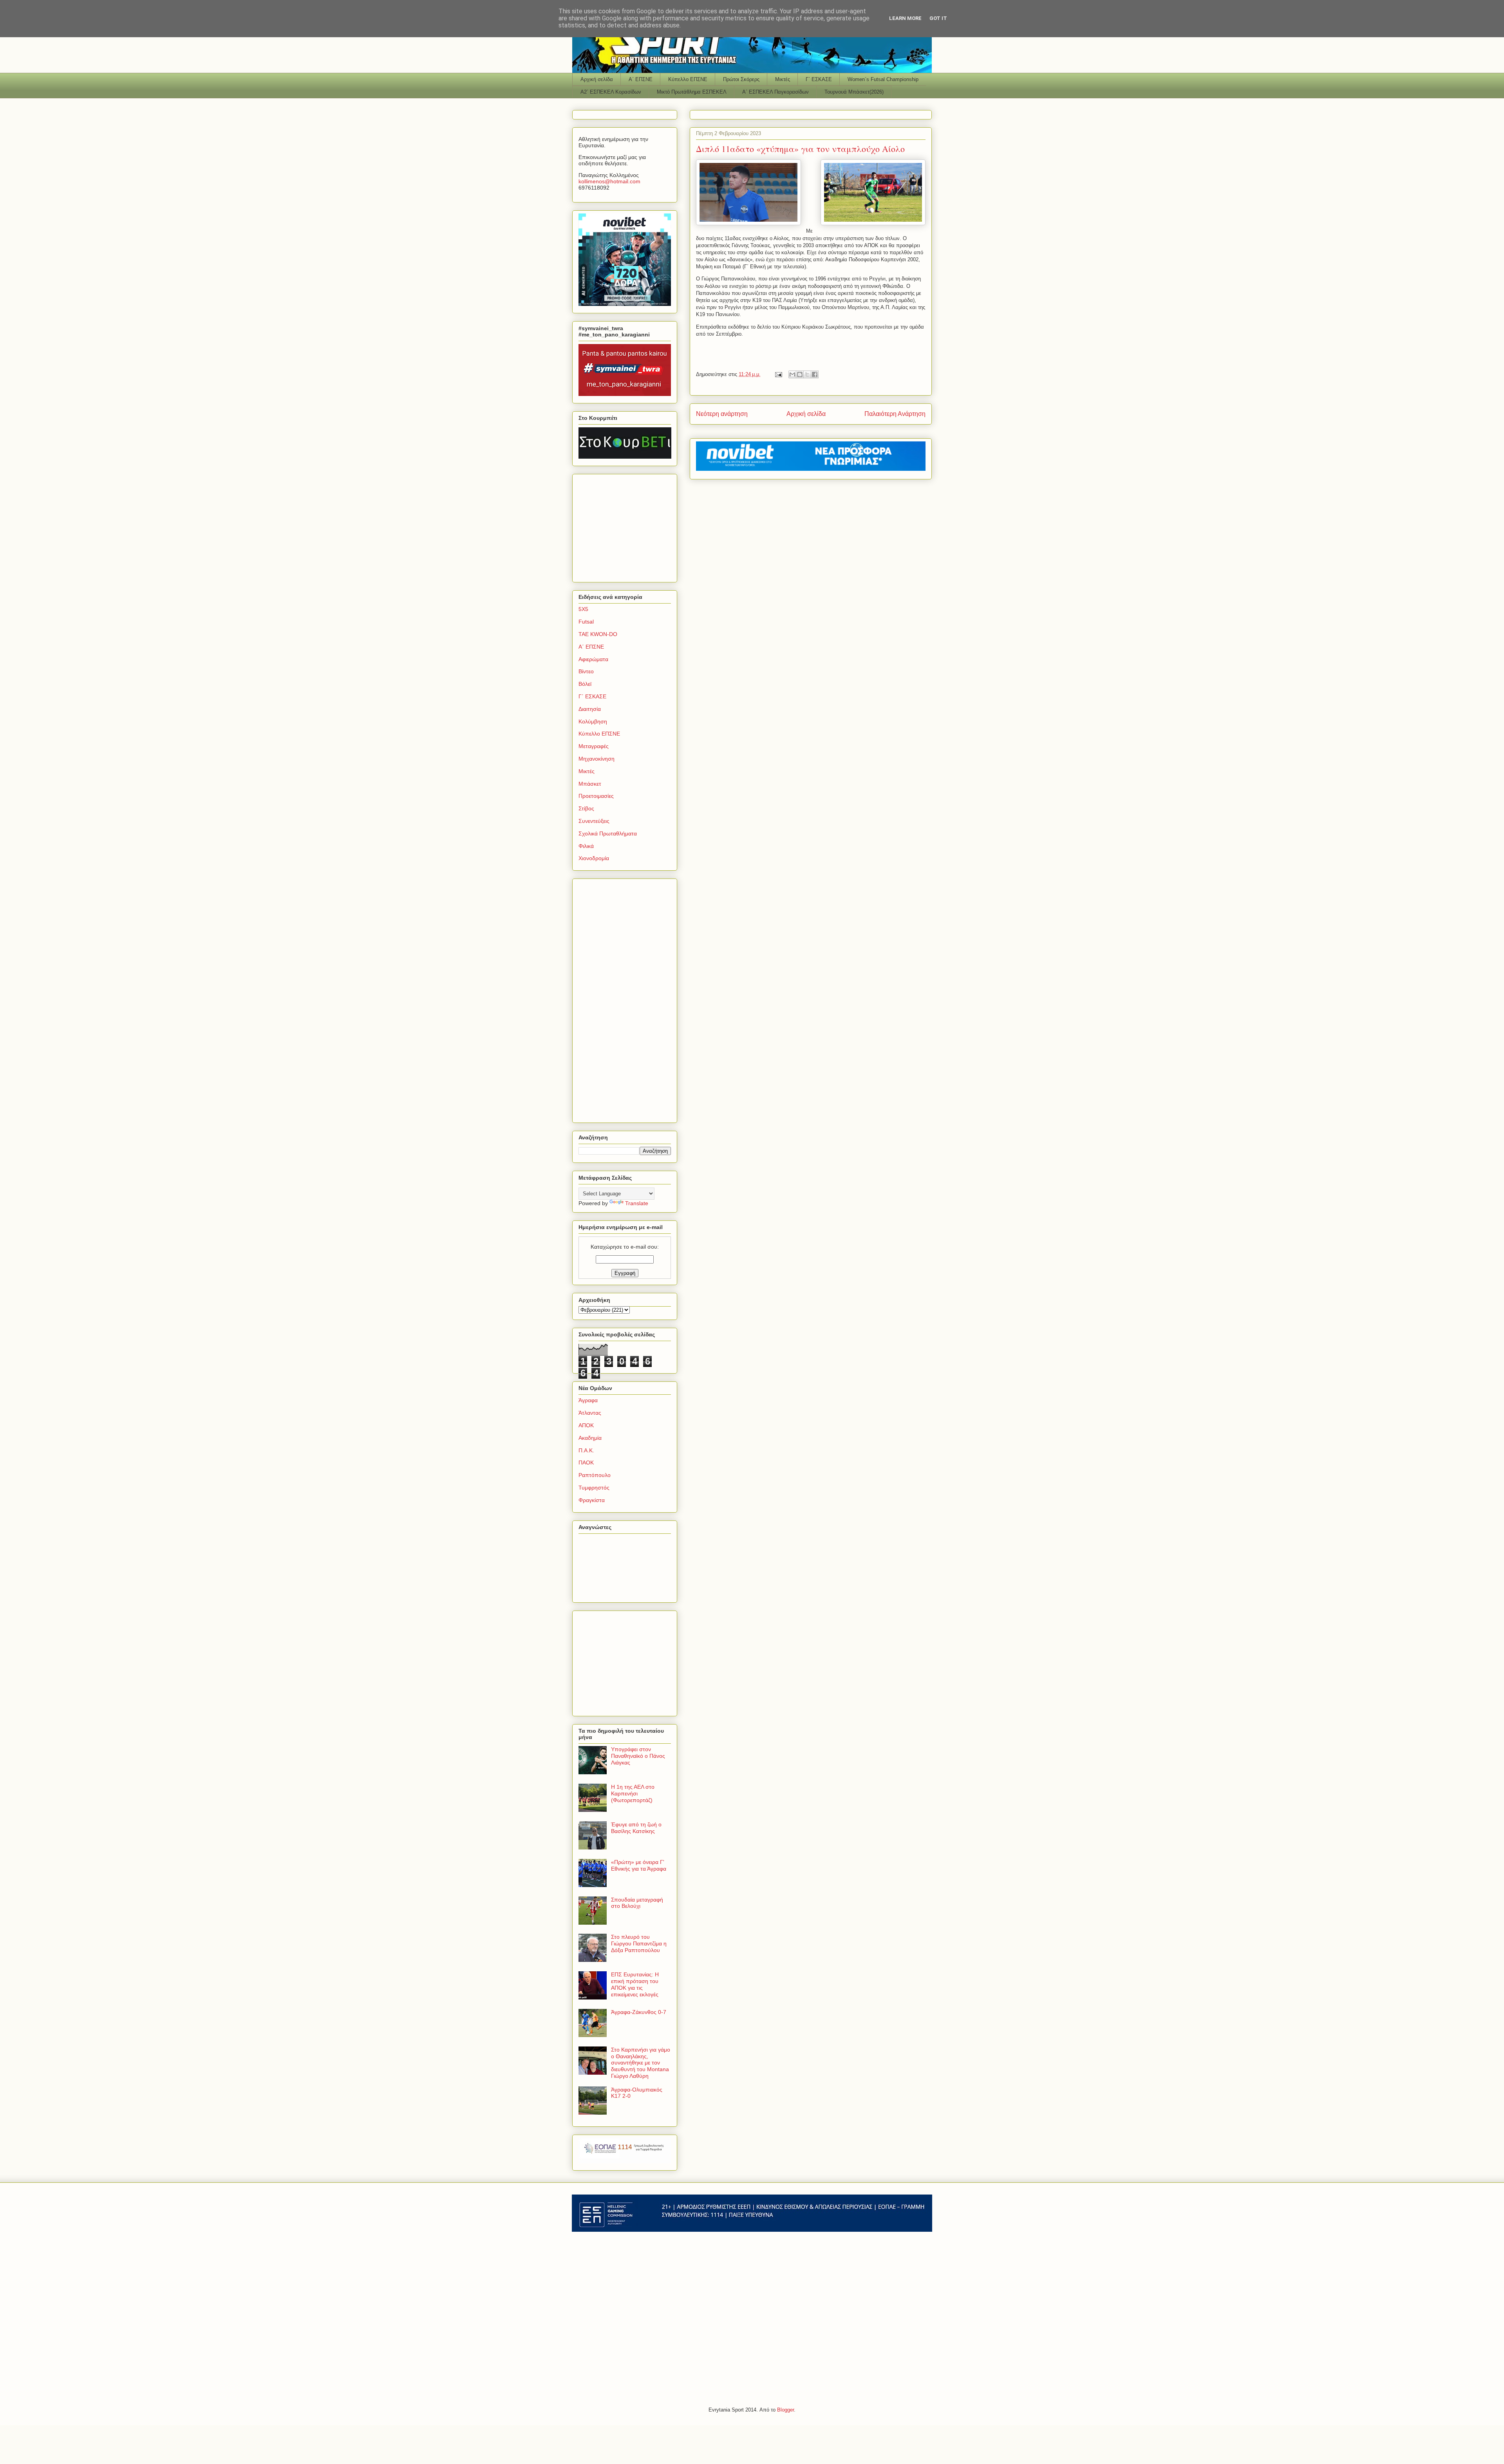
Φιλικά (586, 846)
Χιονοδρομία (594, 858)
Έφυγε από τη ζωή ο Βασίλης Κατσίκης (636, 1828)
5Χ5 (583, 609)
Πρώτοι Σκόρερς (741, 79)
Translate (637, 1203)
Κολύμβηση (593, 721)
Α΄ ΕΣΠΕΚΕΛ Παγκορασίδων (775, 92)
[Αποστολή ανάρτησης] (778, 374)
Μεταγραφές (594, 746)
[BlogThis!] (800, 374)
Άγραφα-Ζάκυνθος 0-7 (639, 2012)
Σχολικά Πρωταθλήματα (608, 833)
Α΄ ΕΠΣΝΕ (641, 79)
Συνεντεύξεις (594, 821)
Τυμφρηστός (594, 1488)
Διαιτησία (590, 709)
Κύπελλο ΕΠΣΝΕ (688, 79)
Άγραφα (588, 1400)
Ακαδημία (590, 1438)
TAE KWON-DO (598, 634)
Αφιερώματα (593, 659)
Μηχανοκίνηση (597, 759)
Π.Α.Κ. (586, 1450)
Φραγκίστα (592, 1500)
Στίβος (586, 808)
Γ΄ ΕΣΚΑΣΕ (819, 79)
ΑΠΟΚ (586, 1425)
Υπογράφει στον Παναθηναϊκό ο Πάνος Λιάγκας (638, 1756)
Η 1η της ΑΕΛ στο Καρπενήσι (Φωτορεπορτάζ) (633, 1793)
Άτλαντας (590, 1413)
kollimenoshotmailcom (609, 181)
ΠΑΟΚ (586, 1462)
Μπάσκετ (590, 784)
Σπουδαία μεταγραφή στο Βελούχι (637, 1903)
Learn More (905, 18)
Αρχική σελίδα (597, 79)
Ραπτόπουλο (595, 1475)
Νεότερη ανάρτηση (722, 414)
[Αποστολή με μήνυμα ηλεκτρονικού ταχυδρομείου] (792, 374)
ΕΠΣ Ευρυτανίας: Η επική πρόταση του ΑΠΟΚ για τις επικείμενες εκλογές (635, 1984)
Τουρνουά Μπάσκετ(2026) (854, 92)
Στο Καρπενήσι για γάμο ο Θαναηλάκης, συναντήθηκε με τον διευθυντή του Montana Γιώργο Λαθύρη (641, 2063)
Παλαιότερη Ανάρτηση (895, 414)
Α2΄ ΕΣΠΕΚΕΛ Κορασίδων (611, 92)
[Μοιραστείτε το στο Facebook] (815, 374)
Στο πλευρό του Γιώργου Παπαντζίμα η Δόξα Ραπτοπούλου (639, 1943)
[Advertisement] (627, 526)
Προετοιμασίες (596, 796)
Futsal (586, 622)
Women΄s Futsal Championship (883, 79)
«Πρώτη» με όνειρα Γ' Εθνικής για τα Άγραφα (639, 1865)
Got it (938, 18)
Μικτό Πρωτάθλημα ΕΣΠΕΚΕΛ (692, 92)
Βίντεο (586, 671)
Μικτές (783, 79)
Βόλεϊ (585, 684)
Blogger (785, 2410)
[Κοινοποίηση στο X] (807, 374)
